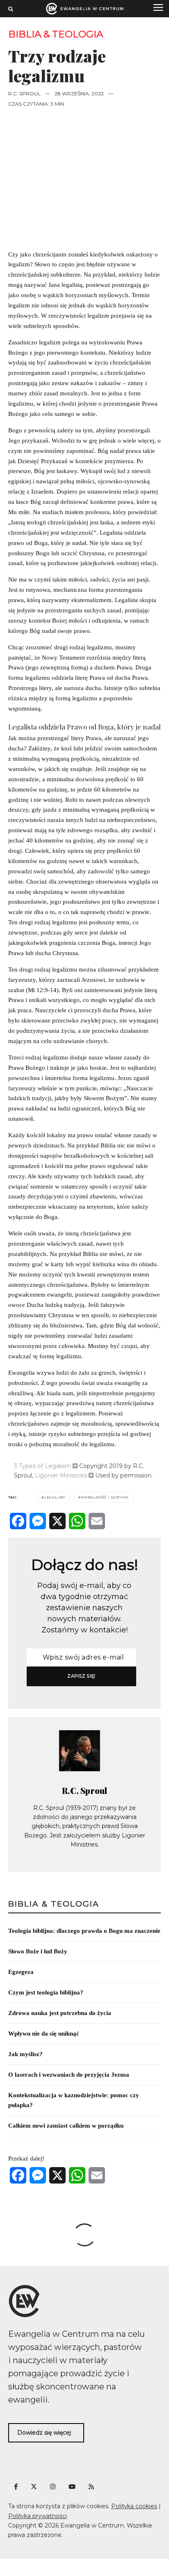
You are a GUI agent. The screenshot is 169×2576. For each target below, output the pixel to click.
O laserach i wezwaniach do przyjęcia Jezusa (69, 2075)
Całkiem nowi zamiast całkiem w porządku (66, 2126)
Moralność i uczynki (105, 1497)
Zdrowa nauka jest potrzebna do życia (60, 2013)
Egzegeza (21, 1972)
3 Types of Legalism (42, 1466)
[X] (57, 1521)
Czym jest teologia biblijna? (46, 1992)
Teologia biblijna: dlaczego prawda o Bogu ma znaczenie (84, 1931)
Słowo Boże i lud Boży (38, 1951)
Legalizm (55, 1497)
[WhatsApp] (77, 1521)
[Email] (97, 1521)
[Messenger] (38, 1521)
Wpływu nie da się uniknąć (44, 2034)
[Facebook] (18, 1521)
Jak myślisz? (25, 2054)
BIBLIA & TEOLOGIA (56, 34)
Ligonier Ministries (61, 1475)
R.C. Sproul (24, 93)
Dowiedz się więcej (44, 2433)
